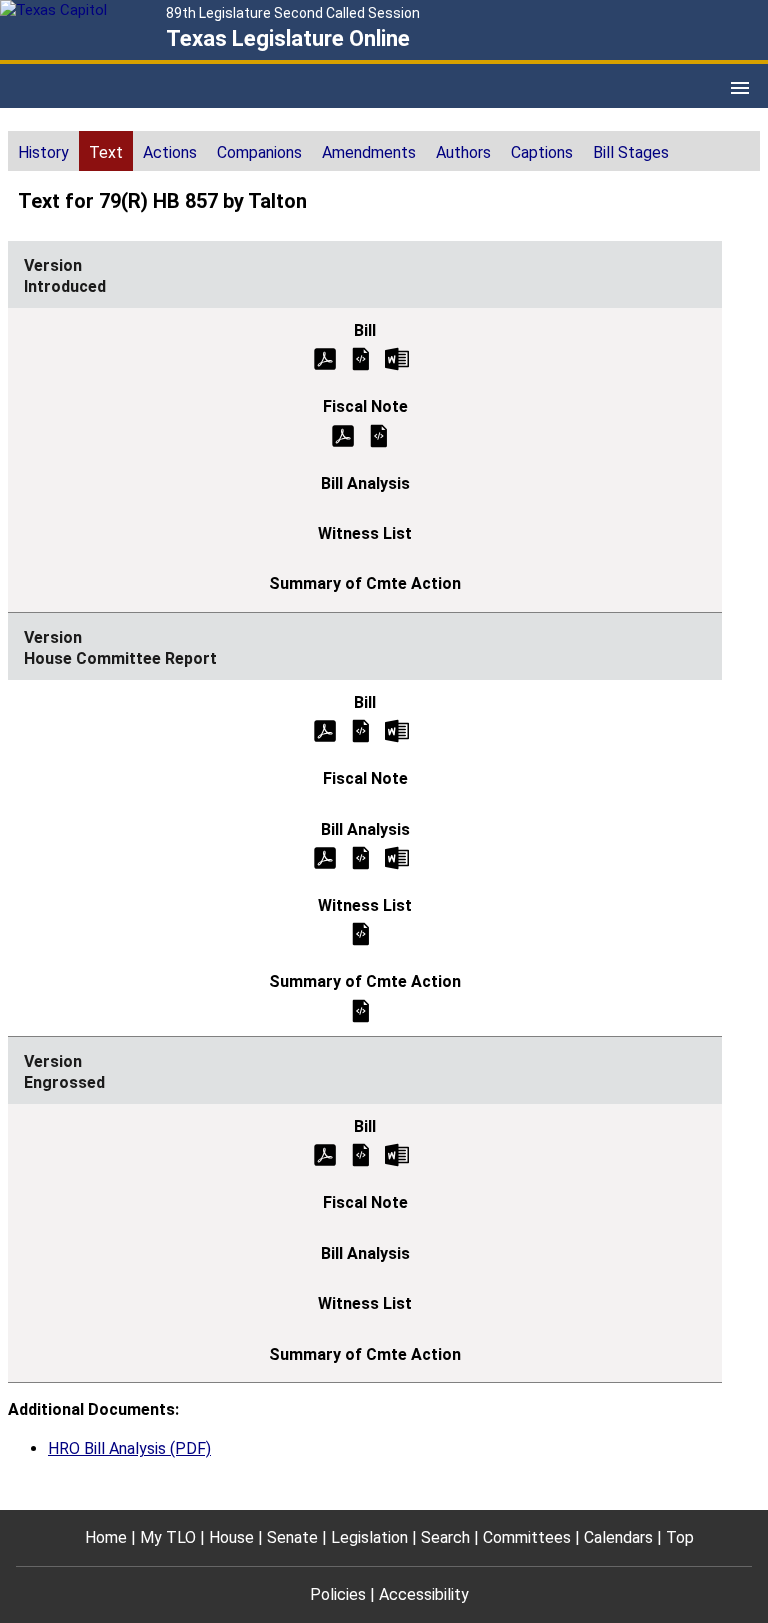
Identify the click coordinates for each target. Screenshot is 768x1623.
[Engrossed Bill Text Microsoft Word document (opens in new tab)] (397, 1154)
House (231, 1537)
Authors (463, 152)
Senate (292, 1537)
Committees (527, 1537)
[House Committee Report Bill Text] (361, 730)
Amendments (369, 152)
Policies (338, 1594)
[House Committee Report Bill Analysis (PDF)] (325, 856)
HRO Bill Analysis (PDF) (129, 1448)
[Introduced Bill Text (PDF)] (325, 357)
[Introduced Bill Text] (361, 357)
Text (106, 152)
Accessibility (424, 1594)
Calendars (618, 1537)
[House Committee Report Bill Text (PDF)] (325, 730)
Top (680, 1537)
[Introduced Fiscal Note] (379, 434)
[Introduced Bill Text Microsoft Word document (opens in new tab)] (397, 357)
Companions (259, 152)
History (43, 152)
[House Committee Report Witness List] (361, 933)
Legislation (369, 1537)
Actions (170, 152)
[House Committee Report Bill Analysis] (361, 856)
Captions (542, 152)
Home (106, 1537)
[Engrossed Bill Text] (361, 1154)
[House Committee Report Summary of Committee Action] (361, 1009)
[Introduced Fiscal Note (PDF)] (343, 434)
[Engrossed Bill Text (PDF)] (325, 1154)
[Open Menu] (740, 88)
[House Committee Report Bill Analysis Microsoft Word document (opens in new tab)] (397, 856)
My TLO (168, 1537)
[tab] (43, 151)
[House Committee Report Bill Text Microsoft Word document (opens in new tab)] (397, 730)
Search (445, 1537)
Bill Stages (631, 152)
